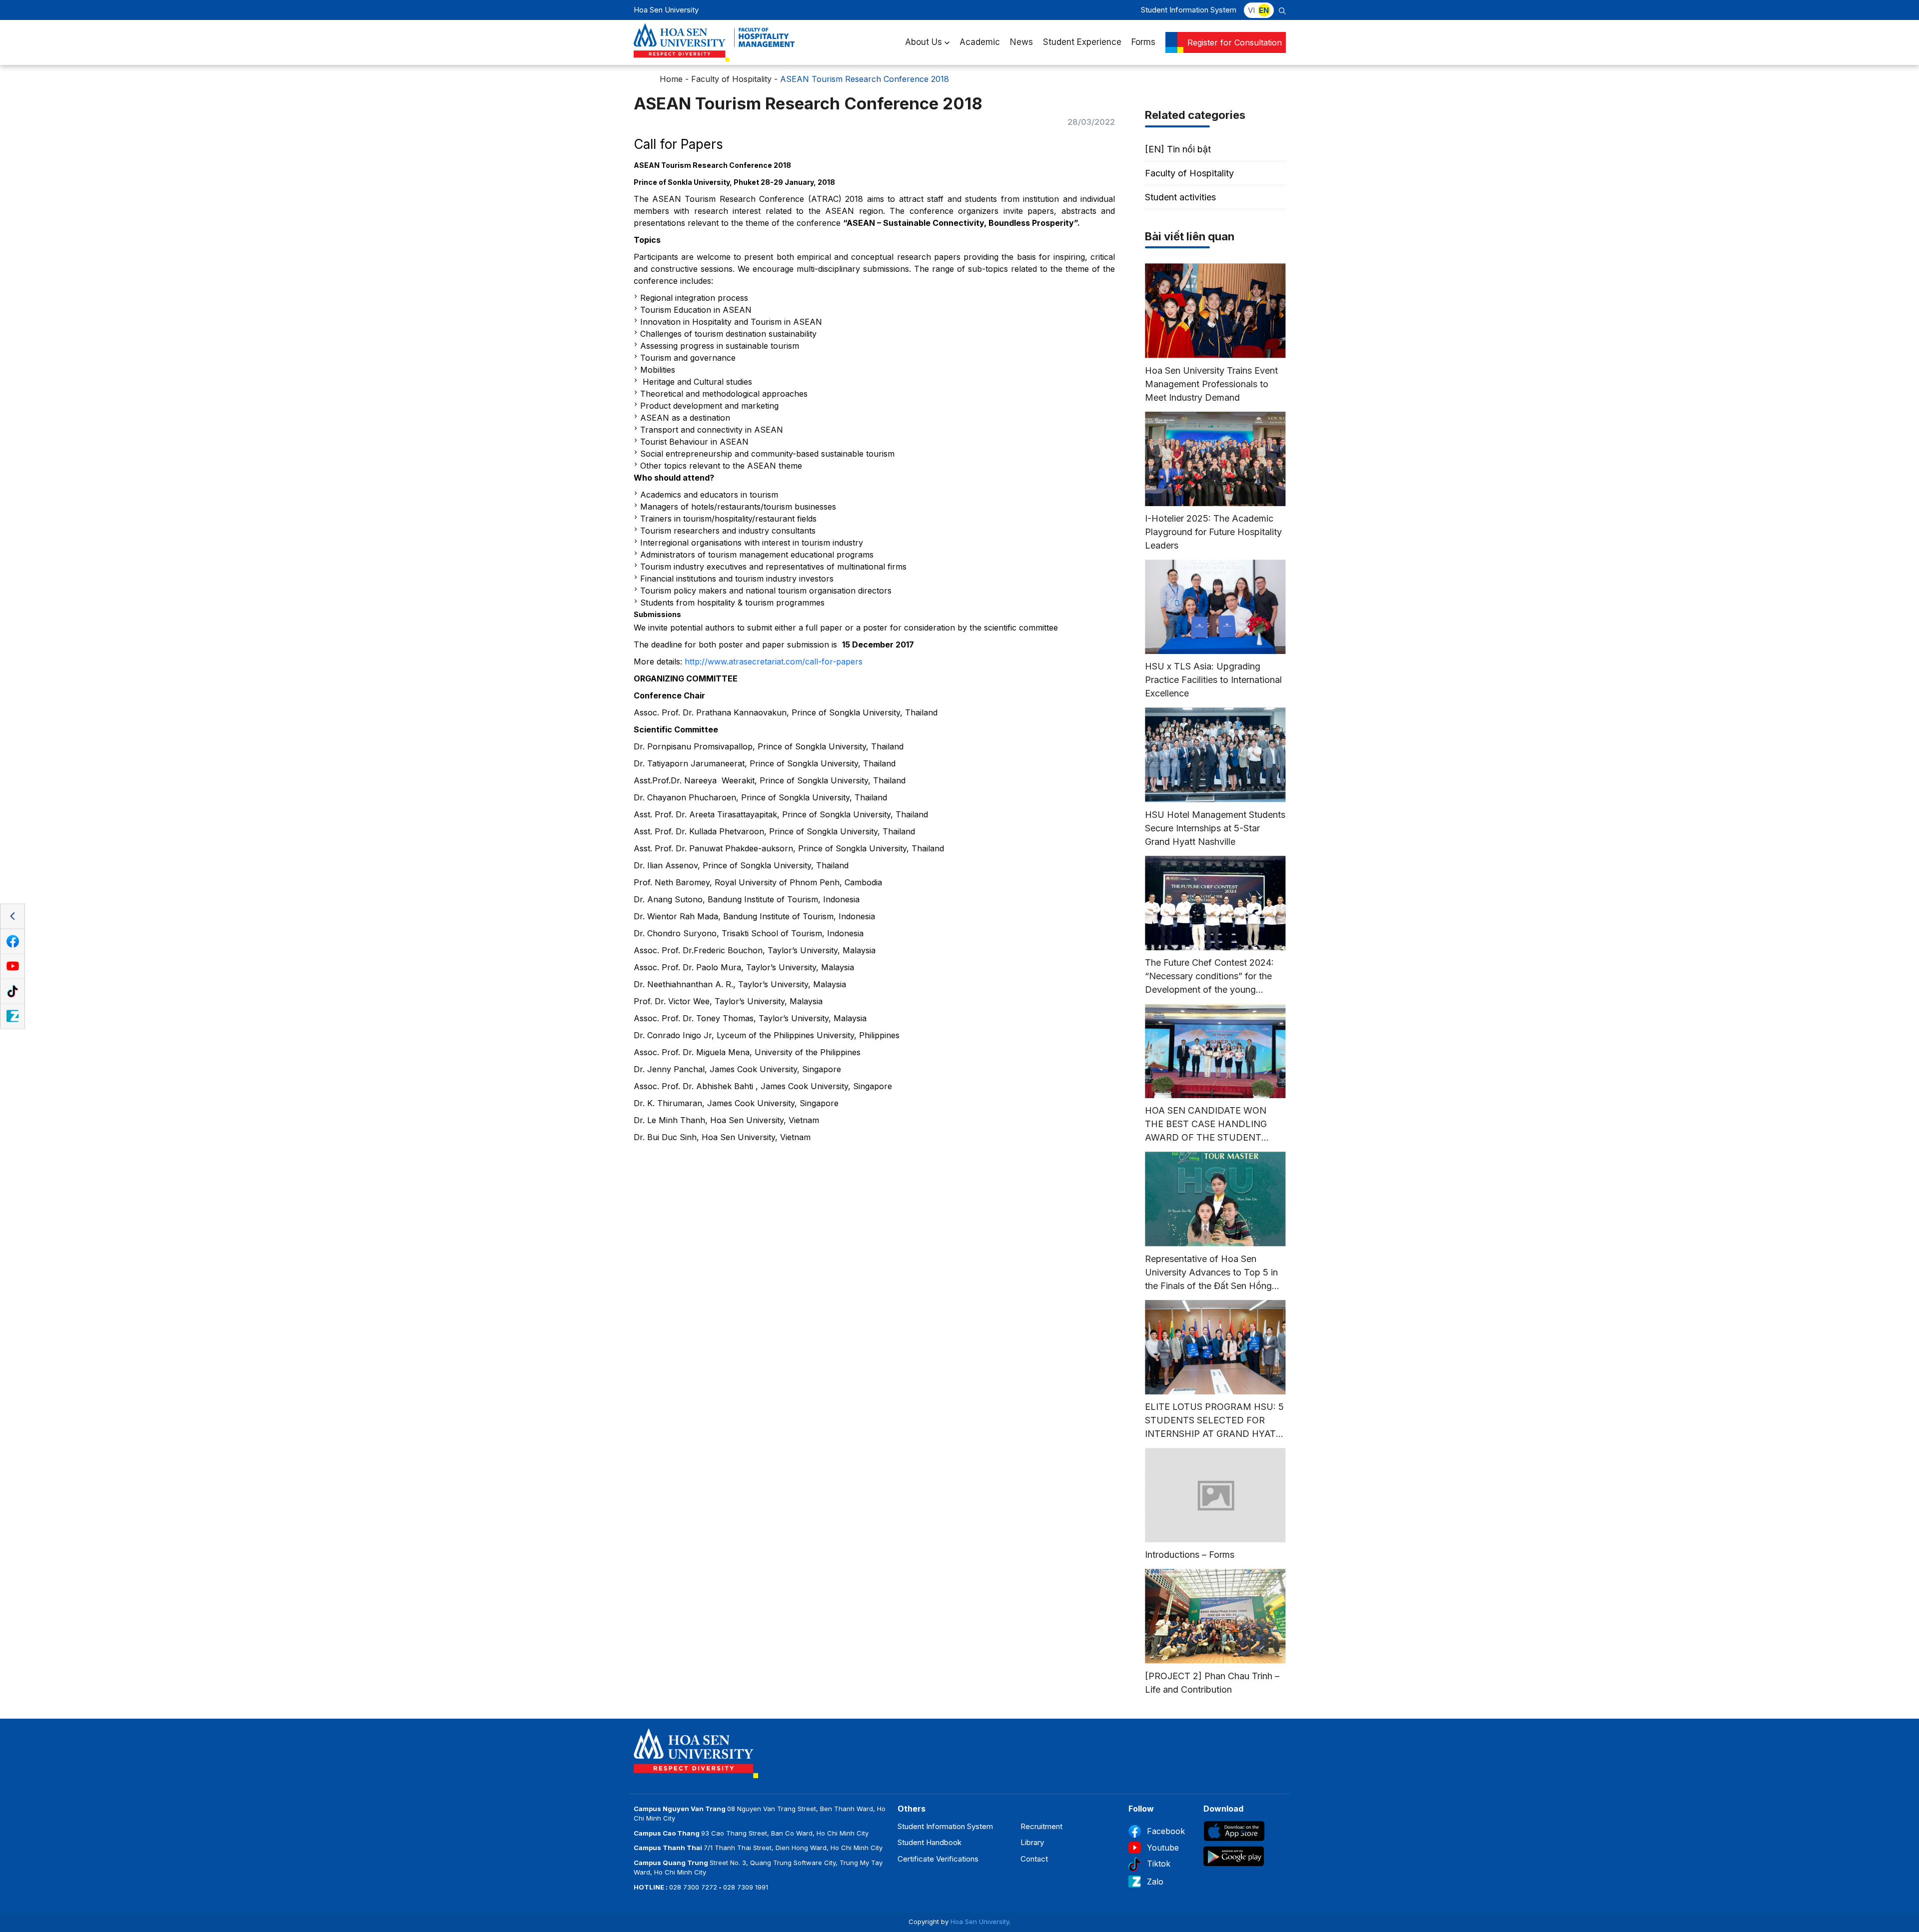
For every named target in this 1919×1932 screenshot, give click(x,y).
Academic (980, 42)
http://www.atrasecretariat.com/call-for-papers (774, 661)
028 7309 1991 (746, 1887)
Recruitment (1041, 1826)
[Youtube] (12, 966)
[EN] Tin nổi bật (1178, 149)
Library (1032, 1842)
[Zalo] (12, 1016)
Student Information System (1189, 10)
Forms (1143, 42)
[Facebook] (12, 941)
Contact (1034, 1859)
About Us (924, 42)
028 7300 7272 (693, 1887)
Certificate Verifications (938, 1859)
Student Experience (1082, 42)
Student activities (1180, 197)
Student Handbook (930, 1842)
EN (1264, 10)
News (1021, 42)
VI (1251, 10)
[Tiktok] (12, 991)
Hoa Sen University (980, 1922)
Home (671, 79)
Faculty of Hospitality (731, 79)
